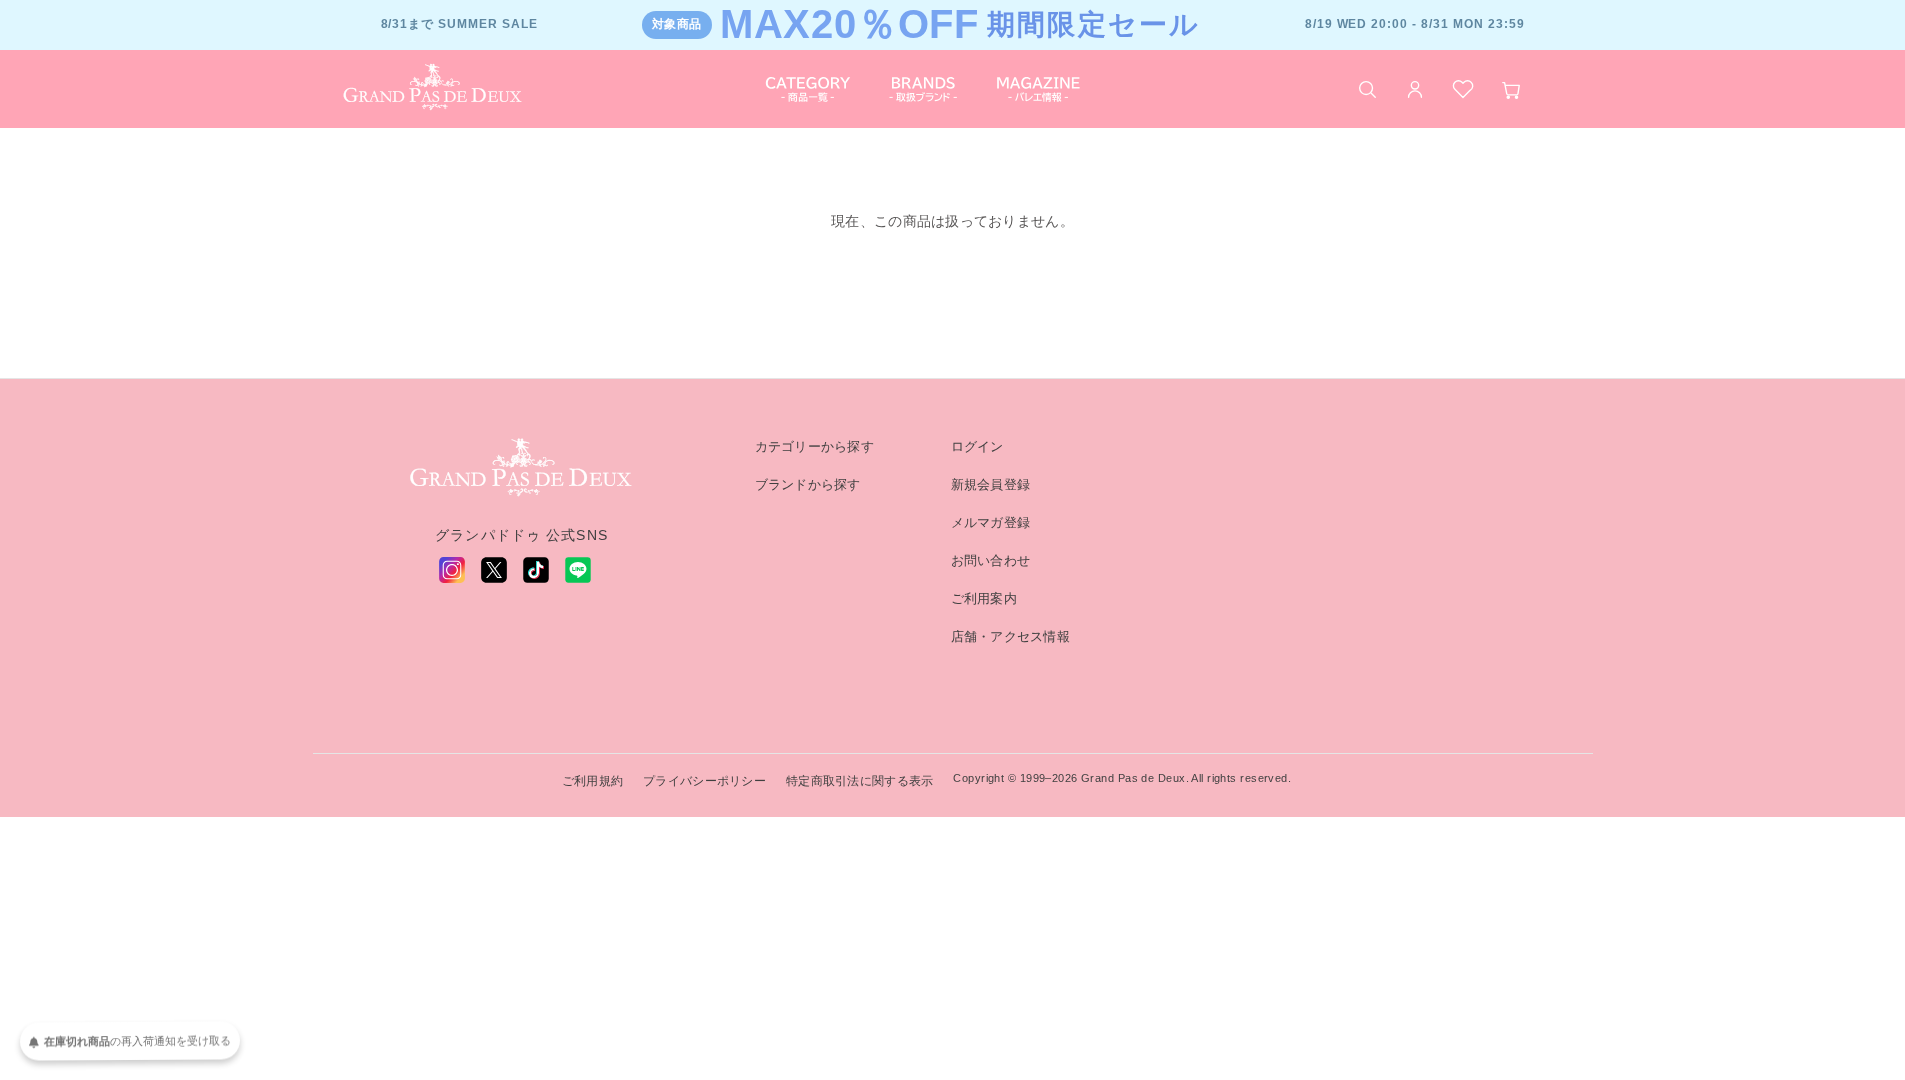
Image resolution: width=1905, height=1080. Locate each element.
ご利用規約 (592, 781)
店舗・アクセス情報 (1011, 636)
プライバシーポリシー (704, 781)
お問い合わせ (991, 560)
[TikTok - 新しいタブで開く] (536, 570)
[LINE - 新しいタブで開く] (578, 570)
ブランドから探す (808, 484)
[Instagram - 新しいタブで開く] (452, 570)
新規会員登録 (991, 484)
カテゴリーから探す (815, 446)
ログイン (977, 446)
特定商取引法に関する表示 (859, 781)
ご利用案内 (984, 598)
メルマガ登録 (991, 522)
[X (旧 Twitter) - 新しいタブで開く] (494, 570)
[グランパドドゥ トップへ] (522, 468)
